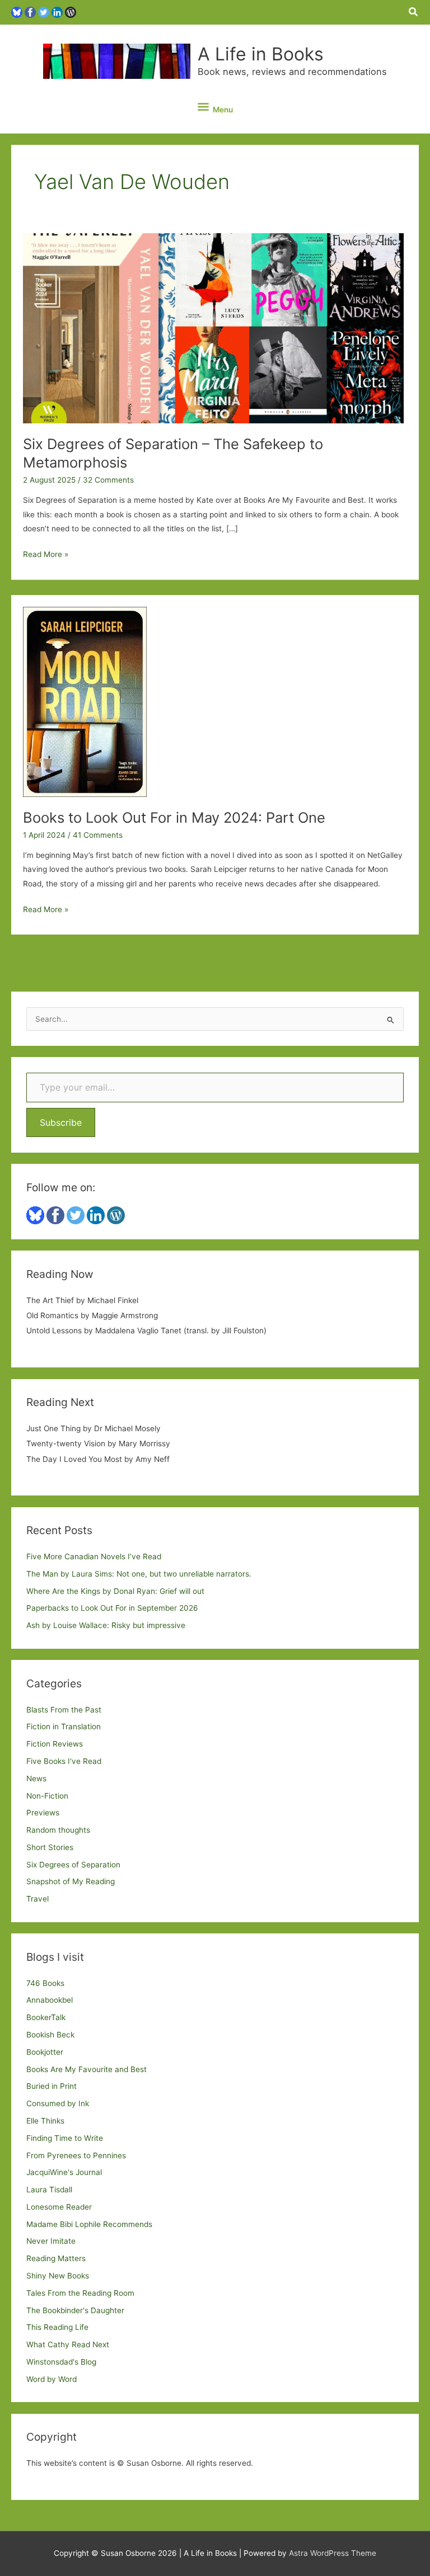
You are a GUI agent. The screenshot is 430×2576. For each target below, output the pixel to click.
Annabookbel (50, 2000)
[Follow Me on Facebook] (30, 12)
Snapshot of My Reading (71, 1881)
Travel (38, 1899)
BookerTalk (46, 2017)
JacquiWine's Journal (64, 2172)
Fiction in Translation (64, 1726)
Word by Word (52, 2379)
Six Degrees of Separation (73, 1865)
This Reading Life (57, 2327)
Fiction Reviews (55, 1744)
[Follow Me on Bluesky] (17, 12)
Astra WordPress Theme (333, 2553)
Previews (43, 1813)
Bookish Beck (50, 2035)
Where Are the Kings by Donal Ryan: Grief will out (115, 1591)
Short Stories (50, 1847)
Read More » (46, 555)
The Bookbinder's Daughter (75, 2310)
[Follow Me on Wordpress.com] (71, 12)
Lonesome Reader (59, 2207)
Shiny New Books (58, 2276)
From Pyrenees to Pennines (76, 2155)
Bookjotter (45, 2052)
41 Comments (98, 835)
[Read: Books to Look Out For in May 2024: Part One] (85, 701)
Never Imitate (51, 2241)
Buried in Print (52, 2086)
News (36, 1778)
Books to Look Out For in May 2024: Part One (174, 817)
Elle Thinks (45, 2121)
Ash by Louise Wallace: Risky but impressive (106, 1625)
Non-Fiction (47, 1796)
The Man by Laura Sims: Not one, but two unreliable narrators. (139, 1574)
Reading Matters (56, 2258)
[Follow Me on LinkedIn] (57, 12)
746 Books (45, 1983)
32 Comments (108, 480)
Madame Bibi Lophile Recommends (89, 2224)
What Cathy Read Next (68, 2344)
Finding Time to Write (65, 2138)
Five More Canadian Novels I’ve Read (94, 1556)
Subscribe (61, 1122)
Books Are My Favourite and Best (87, 2069)
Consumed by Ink (58, 2103)
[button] (414, 12)
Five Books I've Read (64, 1761)
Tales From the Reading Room (80, 2293)
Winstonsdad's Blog (61, 2362)
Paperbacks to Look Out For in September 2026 (112, 1608)
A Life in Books (261, 54)
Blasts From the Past (64, 1710)
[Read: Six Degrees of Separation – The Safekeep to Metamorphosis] (213, 328)
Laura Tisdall (49, 2190)
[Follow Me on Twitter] (44, 12)
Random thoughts (58, 1830)
